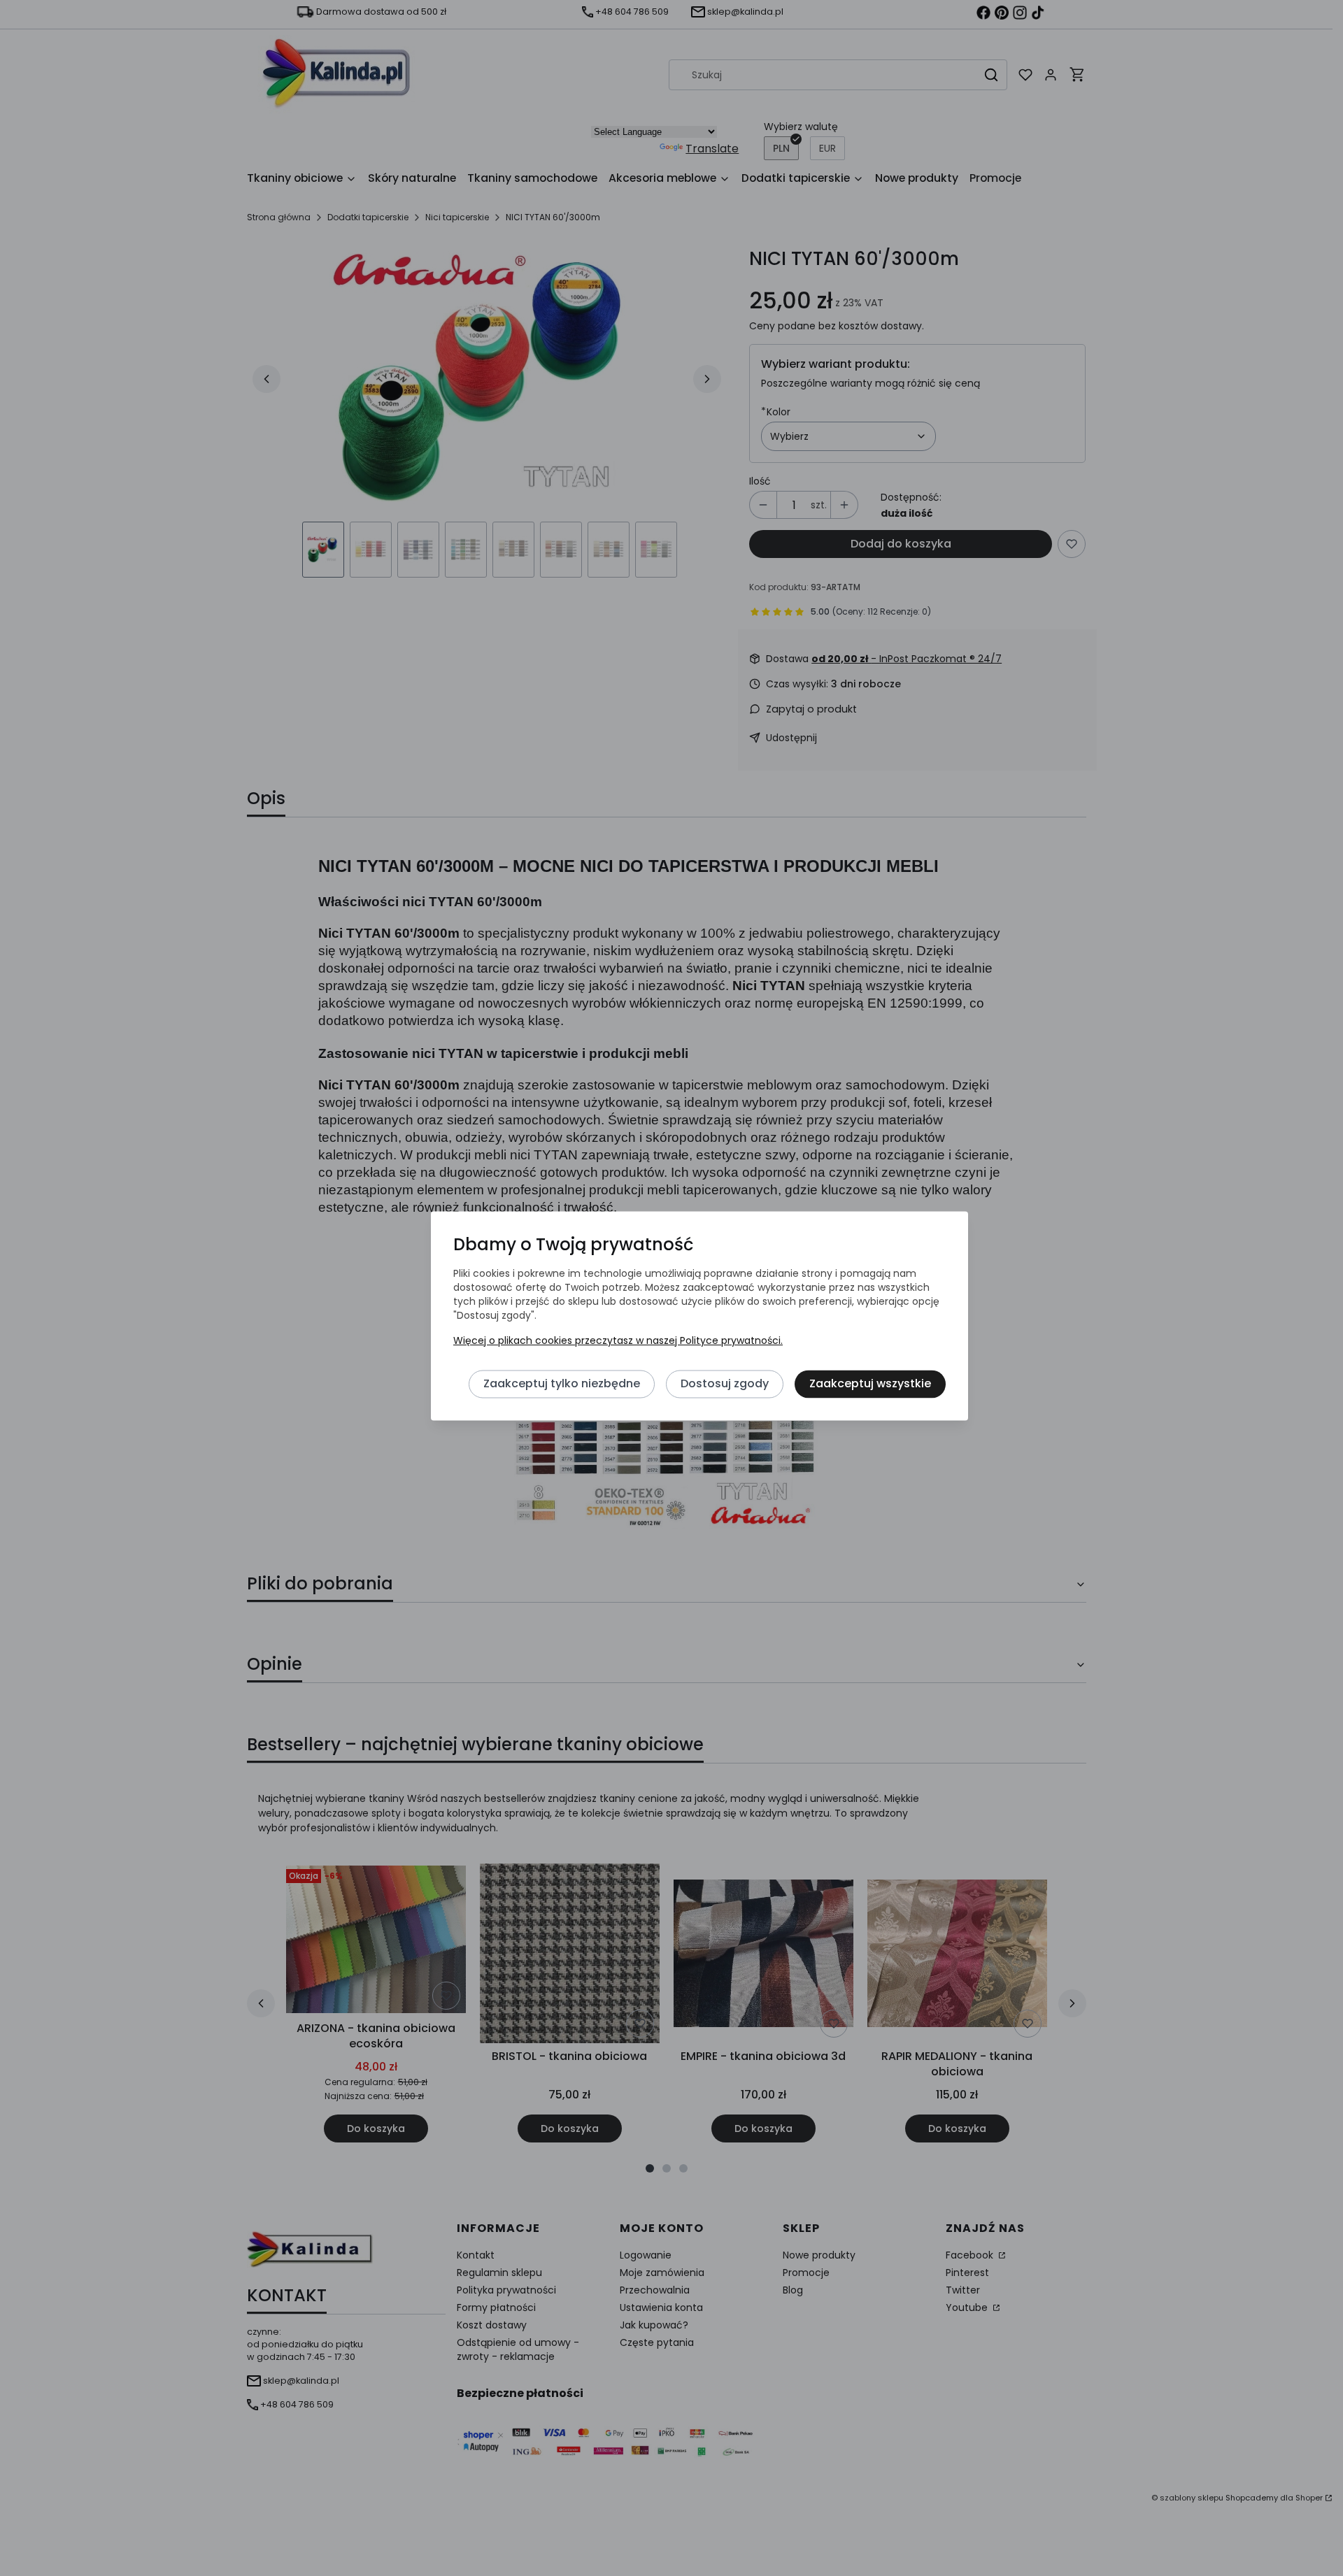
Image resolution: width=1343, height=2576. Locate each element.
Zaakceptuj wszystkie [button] (870, 1384)
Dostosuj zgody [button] (725, 1384)
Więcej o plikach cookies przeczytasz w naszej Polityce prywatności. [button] (618, 1341)
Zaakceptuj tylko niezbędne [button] (562, 1384)
